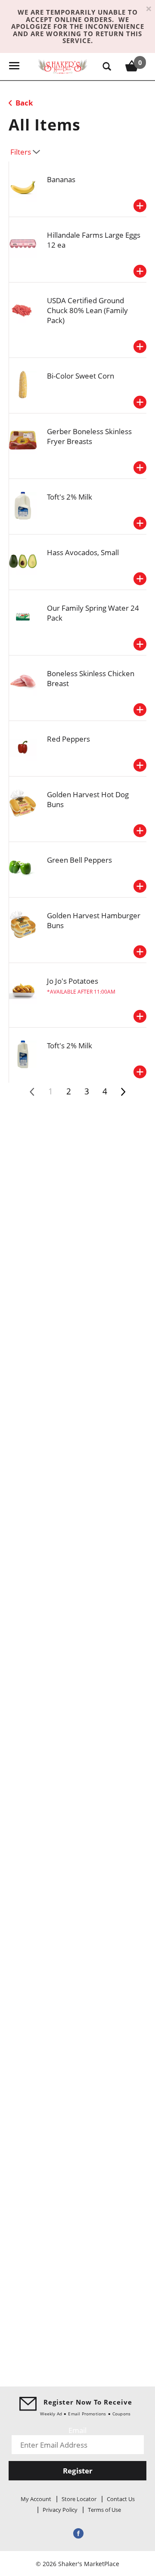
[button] (140, 206)
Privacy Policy (60, 2510)
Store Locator (79, 2499)
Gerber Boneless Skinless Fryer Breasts (89, 436)
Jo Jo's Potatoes (73, 981)
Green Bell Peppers (79, 860)
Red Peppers (68, 739)
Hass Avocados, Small (83, 552)
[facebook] (77, 2533)
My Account (36, 2499)
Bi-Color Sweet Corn (81, 376)
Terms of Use (104, 2510)
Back (23, 103)
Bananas (61, 179)
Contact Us (121, 2499)
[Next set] (123, 1092)
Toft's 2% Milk (70, 497)
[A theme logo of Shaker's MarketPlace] (63, 66)
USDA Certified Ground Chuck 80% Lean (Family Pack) (87, 310)
